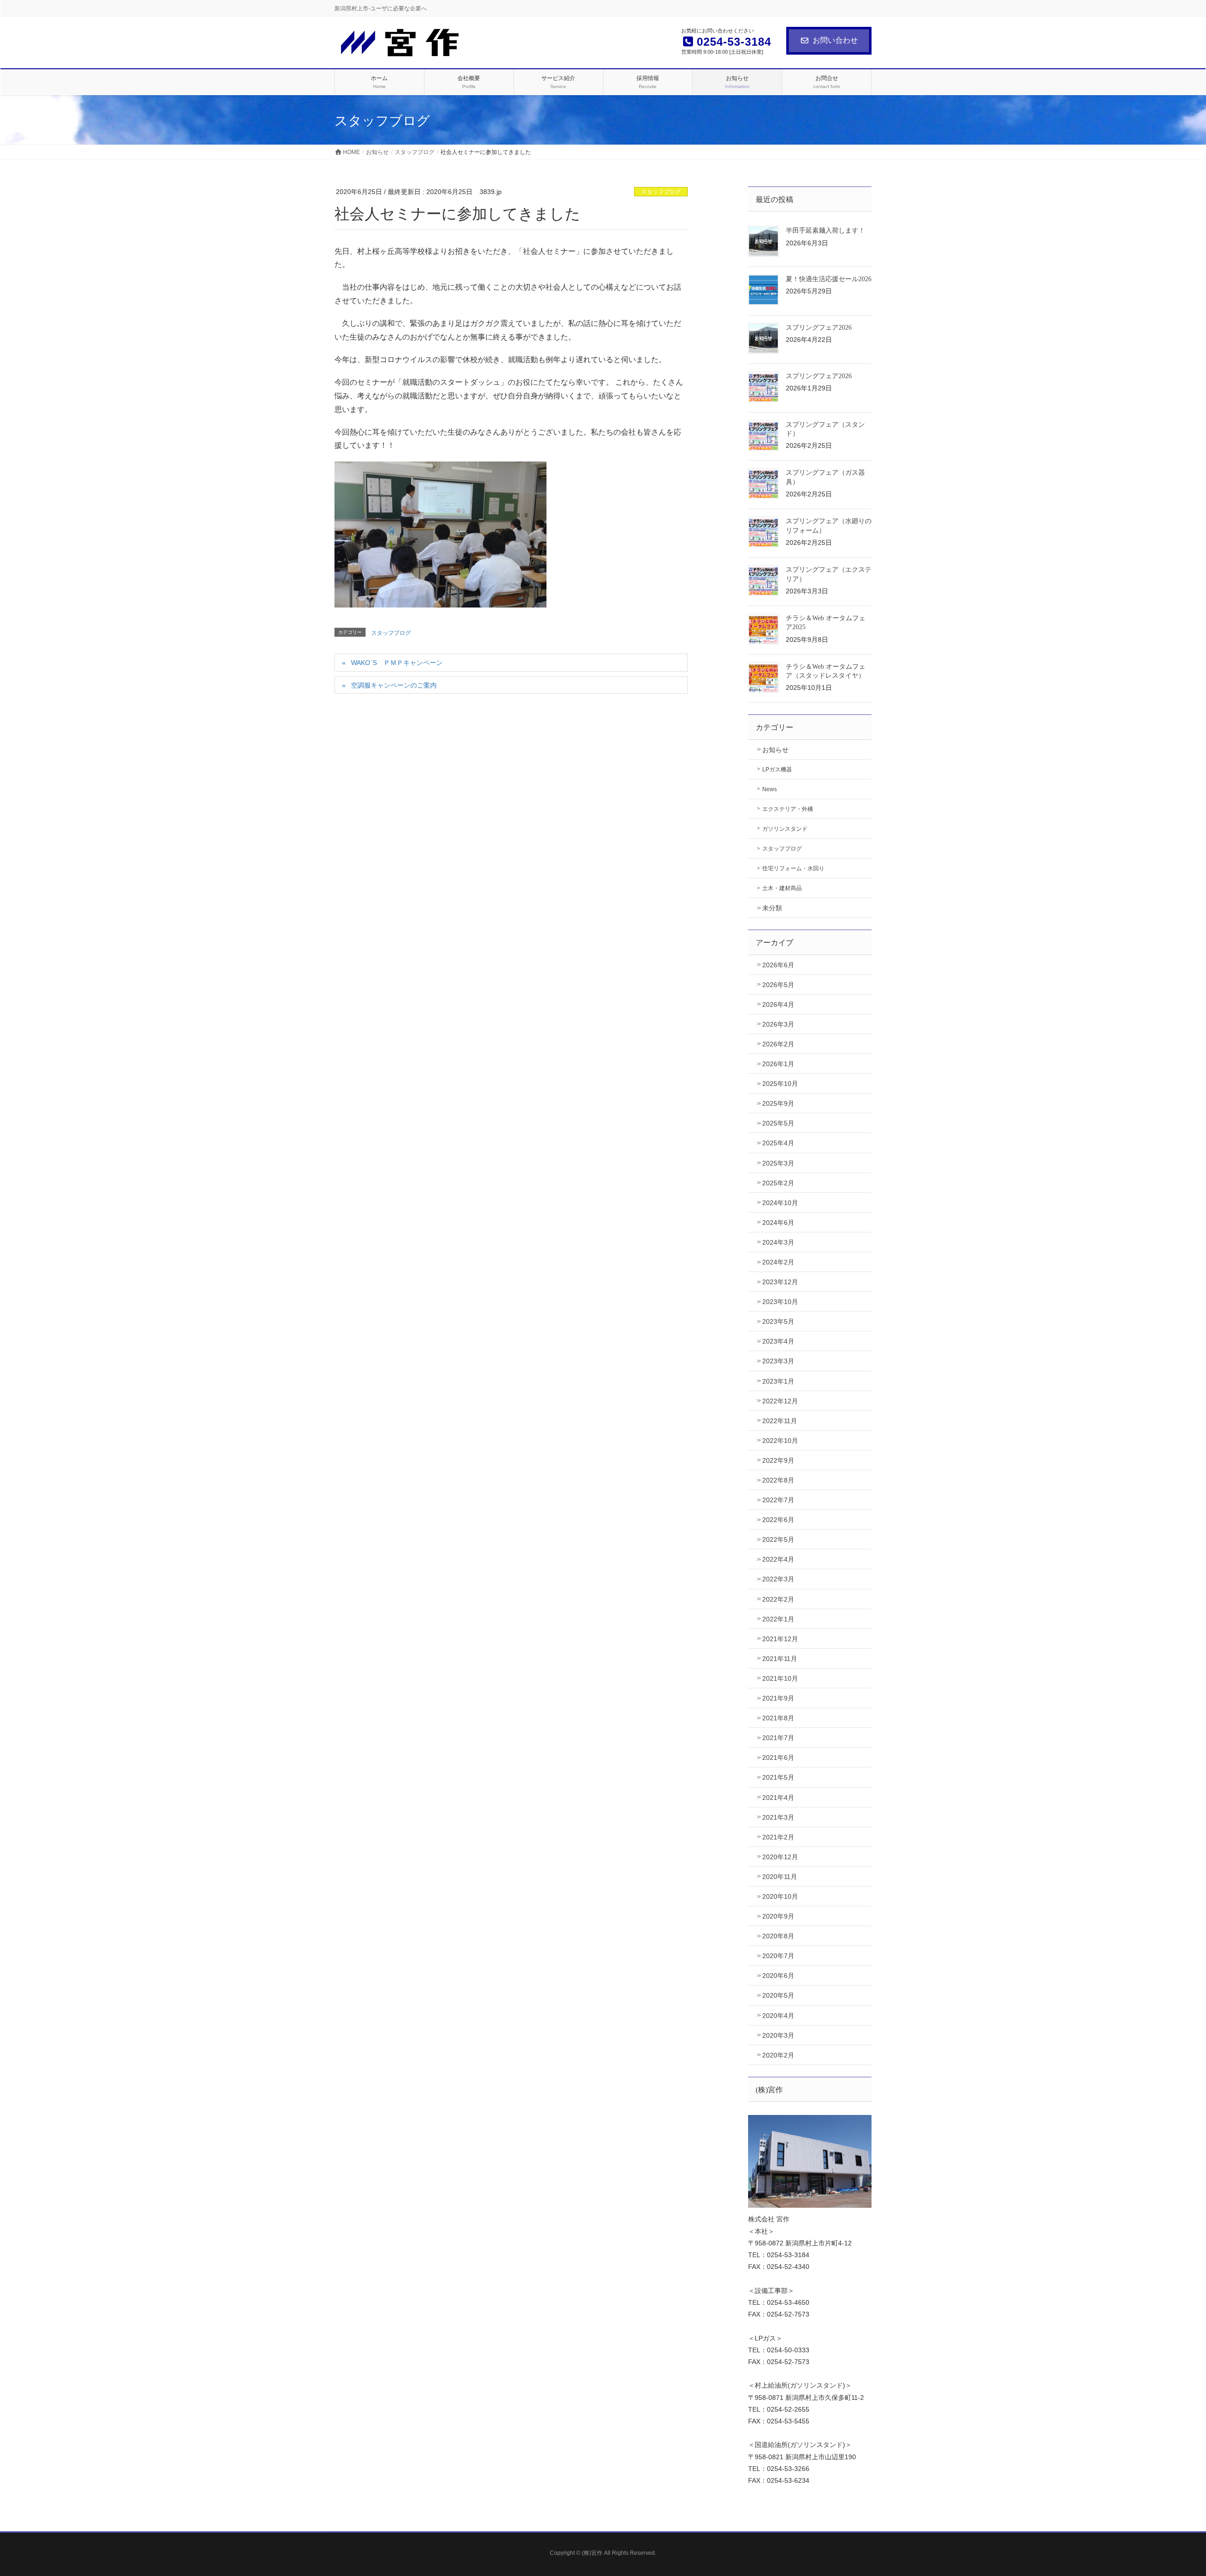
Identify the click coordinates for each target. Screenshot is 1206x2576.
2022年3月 (778, 1579)
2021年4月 (778, 1798)
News (770, 789)
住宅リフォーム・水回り (793, 868)
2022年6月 (778, 1520)
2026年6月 (778, 965)
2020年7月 (778, 1956)
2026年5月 (778, 985)
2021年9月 (778, 1698)
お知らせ (775, 750)
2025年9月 (778, 1103)
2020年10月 (780, 1896)
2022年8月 (778, 1480)
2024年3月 (778, 1242)
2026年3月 (778, 1024)
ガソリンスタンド (785, 829)
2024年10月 (780, 1203)
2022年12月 (780, 1401)
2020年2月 (778, 2055)
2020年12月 (780, 1857)
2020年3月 (778, 2035)
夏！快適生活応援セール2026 (829, 279)
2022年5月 (778, 1539)
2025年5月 (778, 1123)
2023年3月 (778, 1361)
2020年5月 (778, 1995)
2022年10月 (780, 1441)
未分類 (772, 908)
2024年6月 (778, 1223)
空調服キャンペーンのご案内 (394, 685)
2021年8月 (778, 1718)
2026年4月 (778, 1004)
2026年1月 (778, 1064)
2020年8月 (778, 1936)
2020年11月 (780, 1877)
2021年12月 (780, 1639)
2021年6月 (778, 1758)
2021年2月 (778, 1837)
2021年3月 (778, 1817)
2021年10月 (780, 1678)
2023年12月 (780, 1282)
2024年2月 (778, 1262)
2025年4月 (778, 1143)
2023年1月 (778, 1381)
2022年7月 (778, 1500)
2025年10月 (780, 1084)
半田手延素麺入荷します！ (825, 231)
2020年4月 (778, 2016)
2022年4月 (778, 1559)
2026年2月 (778, 1044)
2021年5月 (778, 1777)
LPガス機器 (777, 770)
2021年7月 (778, 1738)
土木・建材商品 (782, 888)
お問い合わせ (835, 40)
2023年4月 (778, 1341)
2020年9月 (778, 1916)
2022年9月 (778, 1460)
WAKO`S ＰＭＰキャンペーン (397, 663)
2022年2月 (778, 1599)
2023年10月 (780, 1302)
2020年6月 (778, 1976)
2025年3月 (778, 1163)
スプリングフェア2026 (819, 328)
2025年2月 (778, 1183)
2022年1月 (778, 1619)
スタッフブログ (661, 192)
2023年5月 (778, 1321)
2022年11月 (780, 1421)
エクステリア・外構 (788, 809)
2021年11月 (780, 1659)
